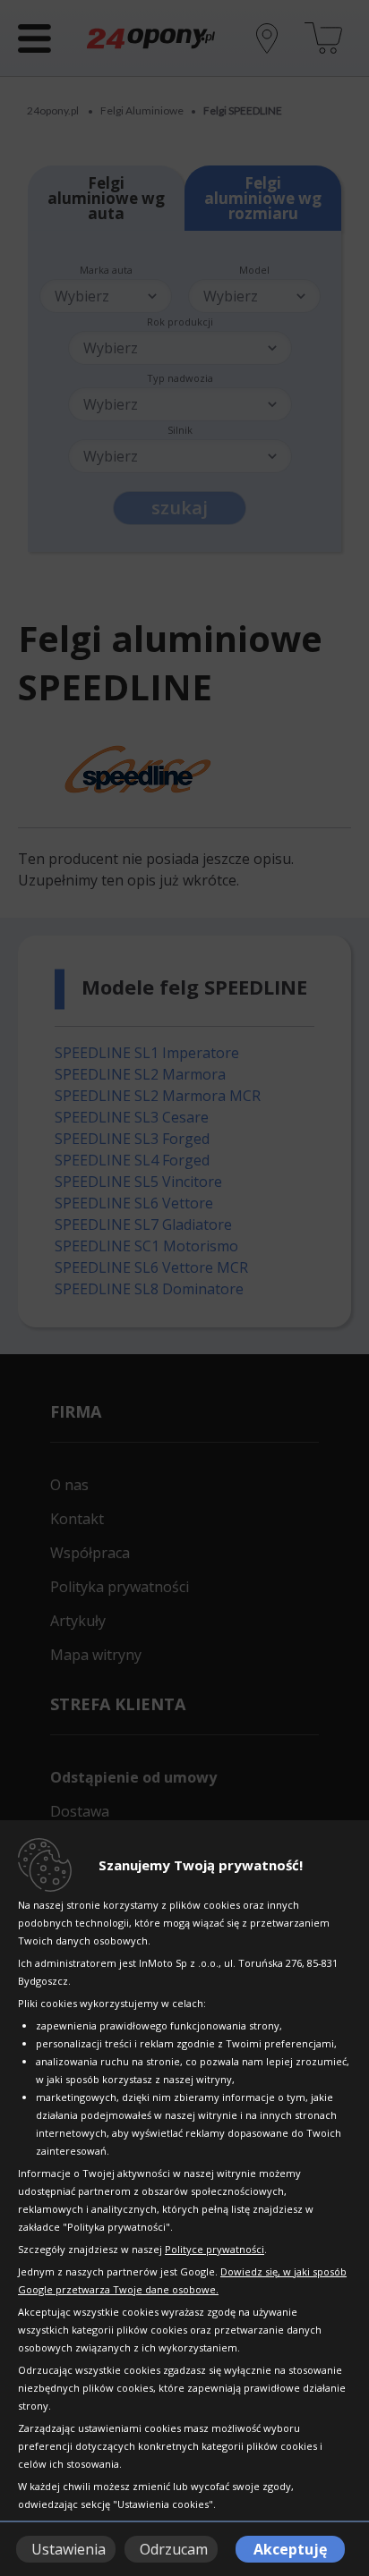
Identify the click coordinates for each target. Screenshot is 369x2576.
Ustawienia (69, 2549)
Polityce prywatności (215, 2249)
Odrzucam (174, 2549)
